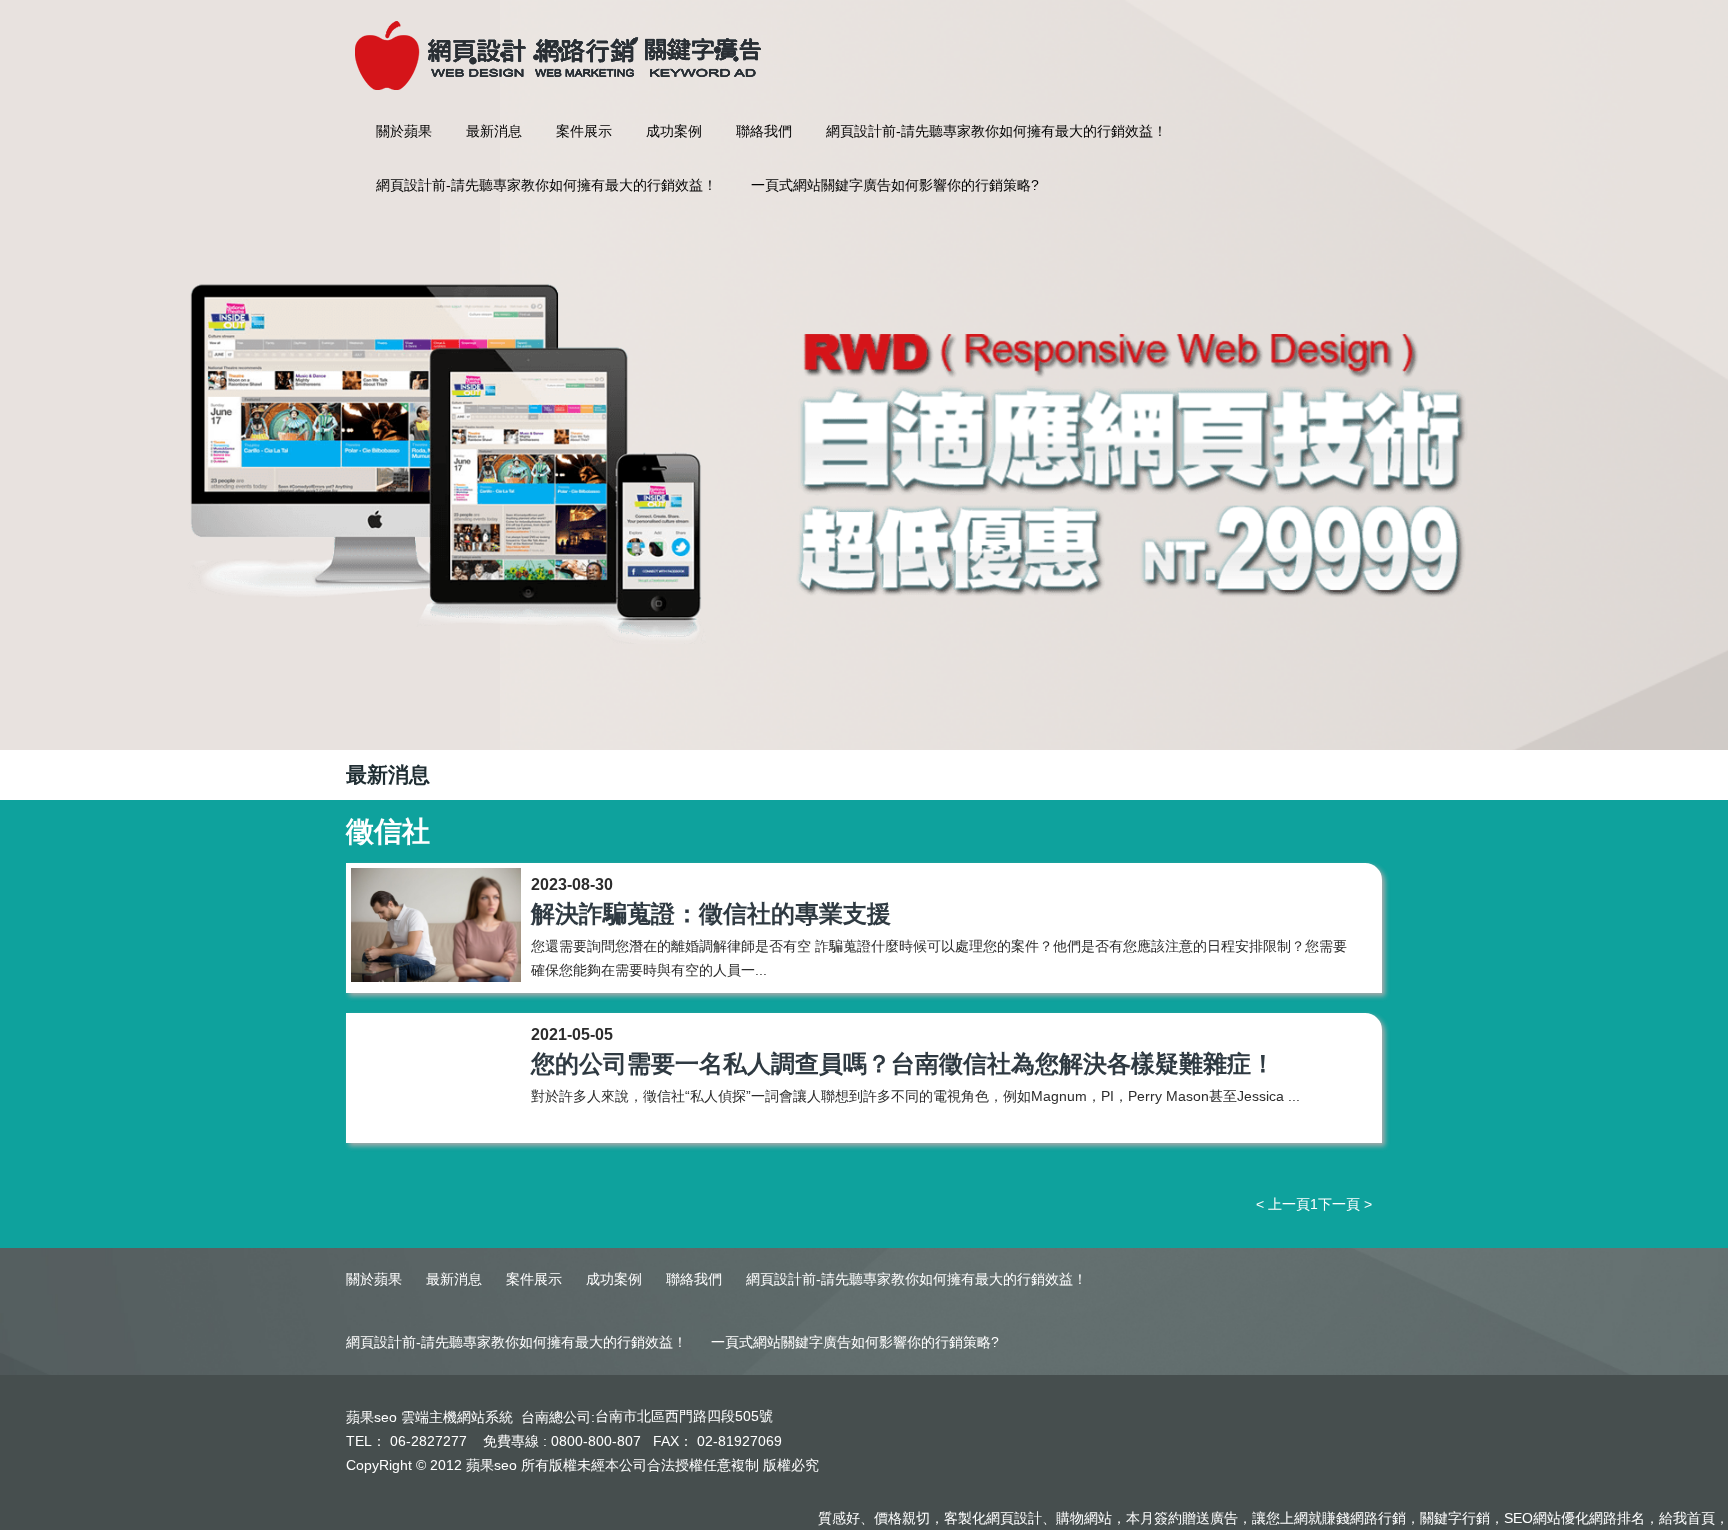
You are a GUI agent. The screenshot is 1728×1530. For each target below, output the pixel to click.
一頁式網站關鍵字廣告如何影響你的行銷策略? (895, 185)
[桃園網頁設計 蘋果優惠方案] (864, 461)
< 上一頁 (1283, 1204)
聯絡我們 (764, 131)
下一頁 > (1345, 1204)
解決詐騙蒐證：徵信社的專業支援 (711, 913)
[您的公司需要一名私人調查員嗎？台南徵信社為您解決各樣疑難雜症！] (436, 1078)
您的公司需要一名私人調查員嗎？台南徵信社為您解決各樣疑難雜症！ (903, 1063)
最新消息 (494, 131)
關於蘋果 (404, 131)
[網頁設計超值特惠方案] (555, 44)
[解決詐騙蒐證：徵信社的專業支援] (436, 928)
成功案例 (674, 131)
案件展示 (584, 131)
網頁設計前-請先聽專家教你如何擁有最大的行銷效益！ (996, 131)
